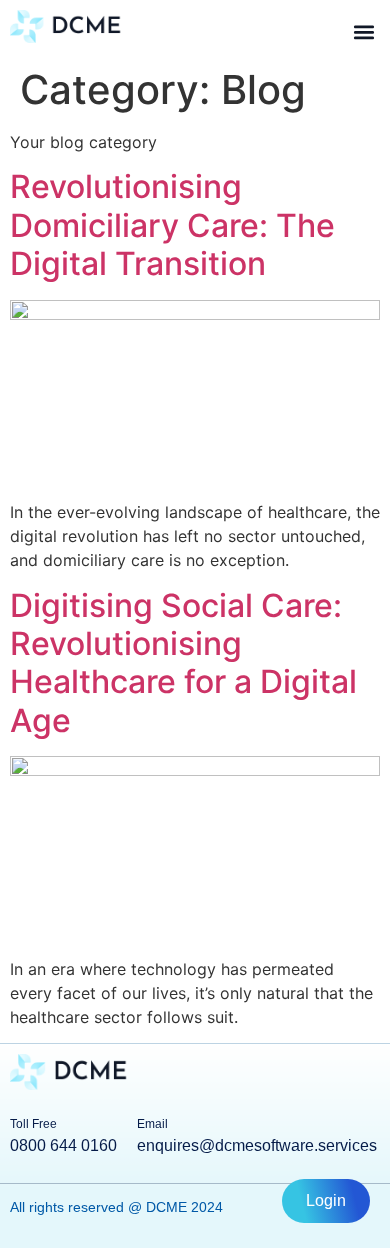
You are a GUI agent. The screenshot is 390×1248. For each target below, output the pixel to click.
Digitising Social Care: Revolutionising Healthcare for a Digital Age (183, 663)
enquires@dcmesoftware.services (257, 1145)
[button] (363, 31)
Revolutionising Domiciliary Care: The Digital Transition (172, 225)
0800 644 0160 (63, 1145)
